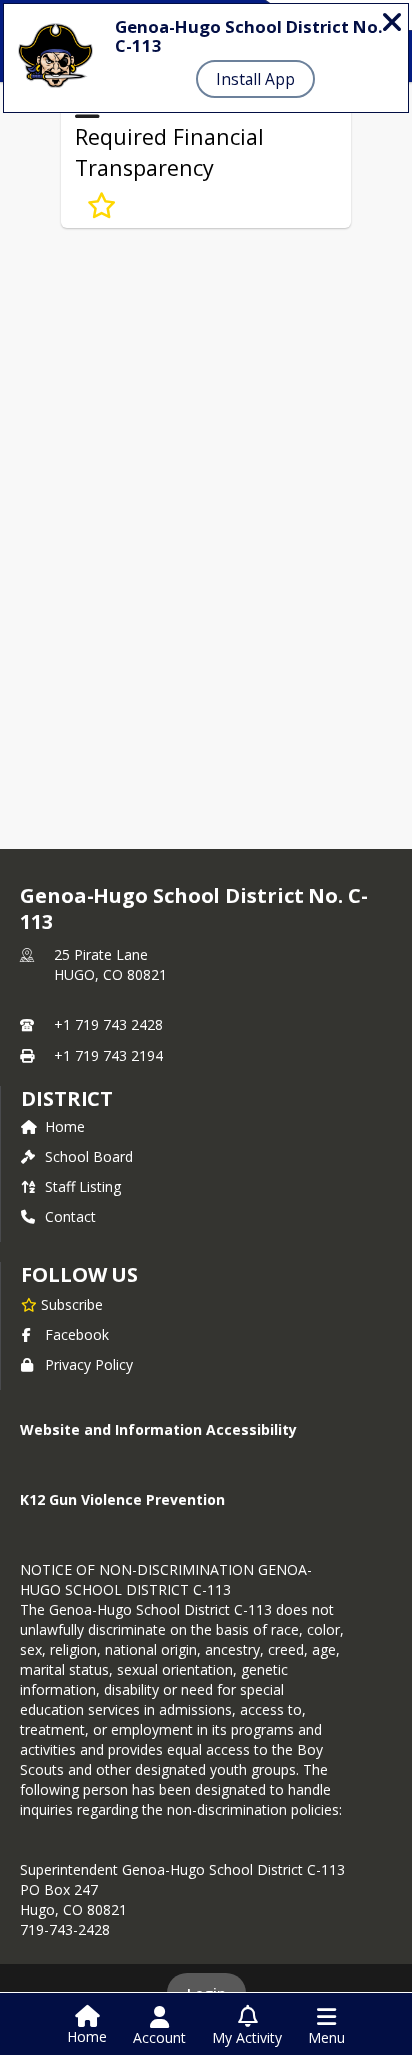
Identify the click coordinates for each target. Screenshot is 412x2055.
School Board (89, 1156)
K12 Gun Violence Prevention (122, 1499)
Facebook (77, 1334)
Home (65, 1126)
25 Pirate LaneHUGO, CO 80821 (110, 964)
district (67, 1098)
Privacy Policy (89, 1364)
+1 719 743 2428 (108, 1024)
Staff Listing (83, 1186)
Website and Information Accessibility (158, 1429)
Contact (70, 1216)
